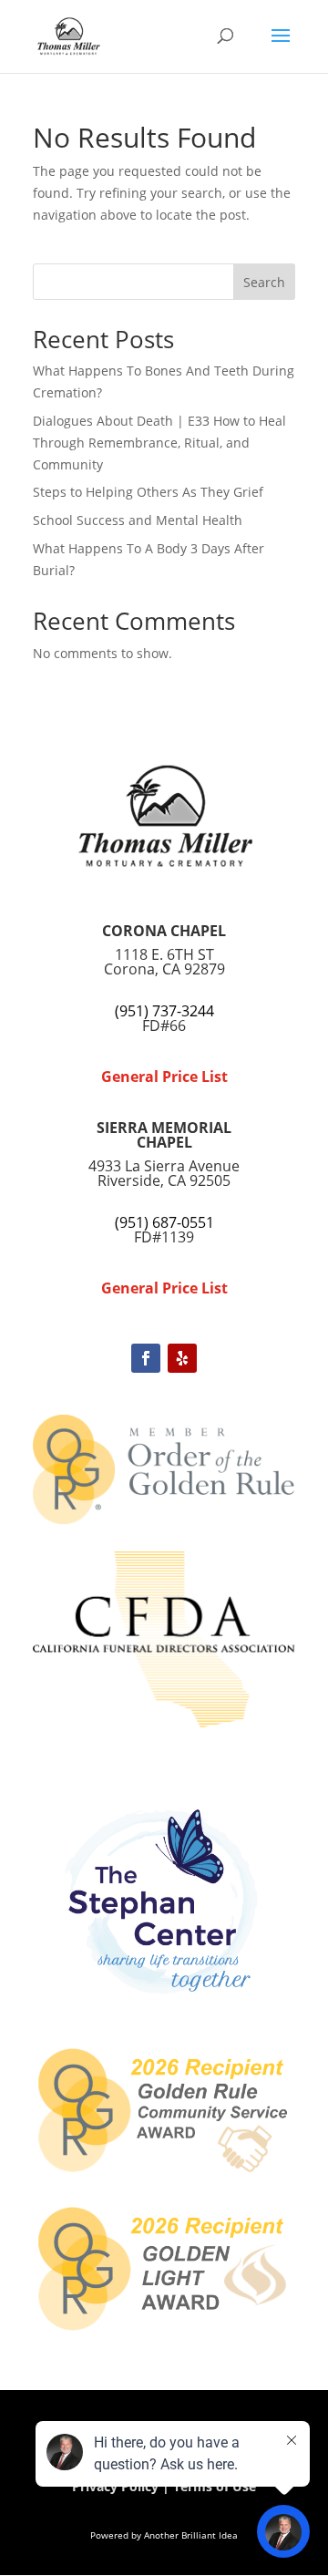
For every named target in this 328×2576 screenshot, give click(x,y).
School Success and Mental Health (138, 520)
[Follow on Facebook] (146, 1358)
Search (264, 282)
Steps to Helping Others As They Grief (148, 492)
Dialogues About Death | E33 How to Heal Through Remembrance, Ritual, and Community (159, 443)
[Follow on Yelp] (182, 1358)
